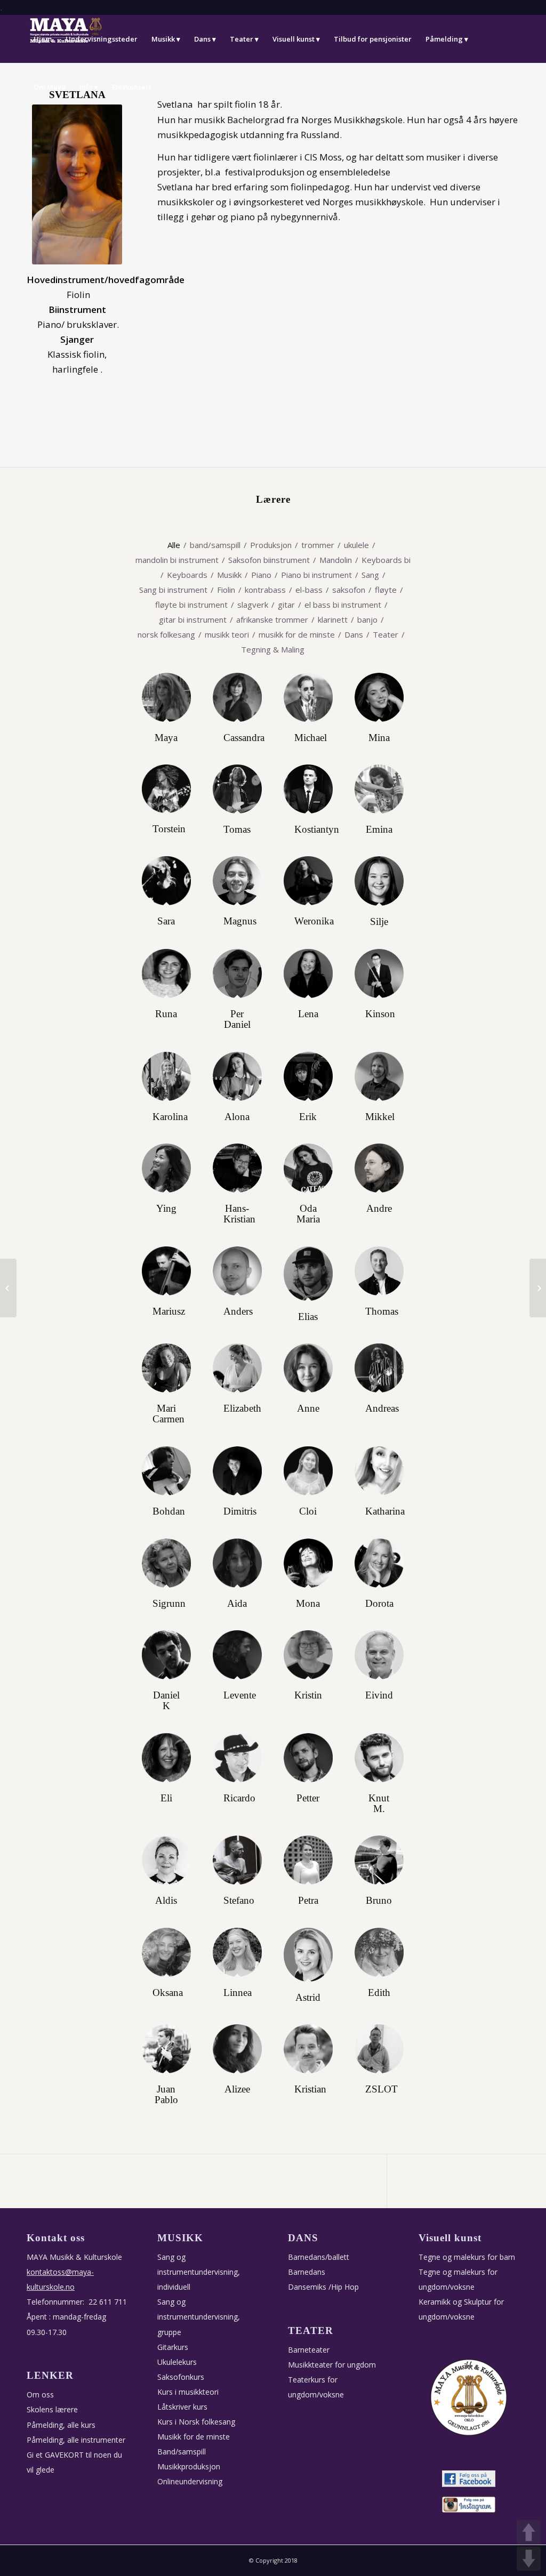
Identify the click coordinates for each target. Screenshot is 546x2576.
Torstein (169, 829)
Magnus (240, 921)
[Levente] (237, 1655)
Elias (308, 1317)
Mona (308, 1604)
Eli (166, 1798)
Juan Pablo (166, 2095)
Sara (166, 921)
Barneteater (309, 2350)
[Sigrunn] (166, 1563)
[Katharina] (379, 1471)
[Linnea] (237, 1952)
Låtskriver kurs (182, 2407)
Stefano (239, 1901)
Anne (308, 1408)
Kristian (310, 2089)
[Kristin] (308, 1655)
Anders (238, 1311)
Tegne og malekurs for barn (467, 2257)
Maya (166, 738)
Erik (308, 1117)
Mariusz (169, 1311)
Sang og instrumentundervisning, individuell (199, 2272)
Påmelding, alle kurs (61, 2425)
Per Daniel (237, 1019)
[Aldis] (166, 1860)
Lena (308, 1014)
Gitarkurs (173, 2347)
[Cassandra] (237, 697)
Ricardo (239, 1798)
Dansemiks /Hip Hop (323, 2287)
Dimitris (240, 1511)
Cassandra (244, 738)
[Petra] (308, 1860)
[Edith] (379, 1952)
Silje (379, 922)
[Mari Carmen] (166, 1368)
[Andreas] (379, 1368)
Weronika (314, 921)
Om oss (40, 2394)
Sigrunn (169, 1604)
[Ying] (166, 1168)
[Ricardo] (237, 1758)
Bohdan (169, 1511)
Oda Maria (308, 1214)
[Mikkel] (379, 1076)
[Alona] (237, 1076)
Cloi (308, 1511)
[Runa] (166, 973)
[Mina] (379, 697)
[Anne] (308, 1368)
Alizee (237, 2089)
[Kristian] (308, 2049)
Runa (166, 1014)
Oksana (168, 1993)
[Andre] (379, 1168)
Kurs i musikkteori (188, 2392)
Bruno (379, 1901)
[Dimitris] (237, 1471)
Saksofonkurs (181, 2377)
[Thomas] (379, 1271)
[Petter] (308, 1758)
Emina (379, 830)
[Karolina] (166, 1076)
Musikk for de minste (194, 2437)
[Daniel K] (166, 1655)
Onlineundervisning (190, 2481)
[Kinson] (379, 973)
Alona (237, 1117)
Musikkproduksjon (189, 2466)
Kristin (308, 1695)
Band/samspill (182, 2452)
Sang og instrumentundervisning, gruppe (199, 2317)
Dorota (379, 1604)
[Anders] (237, 1271)
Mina (379, 738)
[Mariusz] (166, 1271)
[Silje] (379, 881)
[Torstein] (166, 789)
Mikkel (380, 1117)
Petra (308, 1901)
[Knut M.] (379, 1758)
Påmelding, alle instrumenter (76, 2440)
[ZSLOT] (379, 2049)
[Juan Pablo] (166, 2049)
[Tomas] (237, 789)
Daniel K (166, 1701)
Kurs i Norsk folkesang (196, 2422)
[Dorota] (379, 1563)
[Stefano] (237, 1860)
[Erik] (308, 1076)
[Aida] (237, 1563)
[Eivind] (379, 1655)
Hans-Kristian (239, 1214)
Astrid (308, 1998)
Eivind (379, 1695)
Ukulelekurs (177, 2362)
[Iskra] (538, 1288)
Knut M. (379, 1804)
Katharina (385, 1511)
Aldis (166, 1901)
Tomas (237, 830)
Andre (379, 1209)
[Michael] (308, 697)
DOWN (529, 2559)
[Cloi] (308, 1471)
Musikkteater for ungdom (332, 2365)
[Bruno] (379, 1860)
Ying (166, 1209)
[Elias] (308, 1274)
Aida (237, 1604)
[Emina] (379, 789)
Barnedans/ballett (319, 2257)
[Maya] (166, 697)
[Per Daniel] (237, 973)
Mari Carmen (168, 1414)
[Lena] (308, 973)
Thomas (382, 1311)
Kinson (380, 1014)
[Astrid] (308, 1955)
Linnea (238, 1993)
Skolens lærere (52, 2409)
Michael (311, 738)
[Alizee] (237, 2049)
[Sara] (166, 881)
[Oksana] (166, 1952)
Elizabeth (242, 1408)
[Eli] (166, 1758)
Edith (379, 1993)
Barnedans (307, 2272)
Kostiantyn (317, 830)
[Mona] (308, 1563)
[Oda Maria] (308, 1168)
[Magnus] (237, 881)
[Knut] (8, 1288)
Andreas (382, 1408)
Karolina (170, 1117)
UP (529, 2532)
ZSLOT (382, 2089)
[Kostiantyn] (308, 789)
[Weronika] (308, 881)
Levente (240, 1695)
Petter (308, 1798)
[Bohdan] (166, 1471)
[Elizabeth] (237, 1368)
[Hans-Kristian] (237, 1168)
